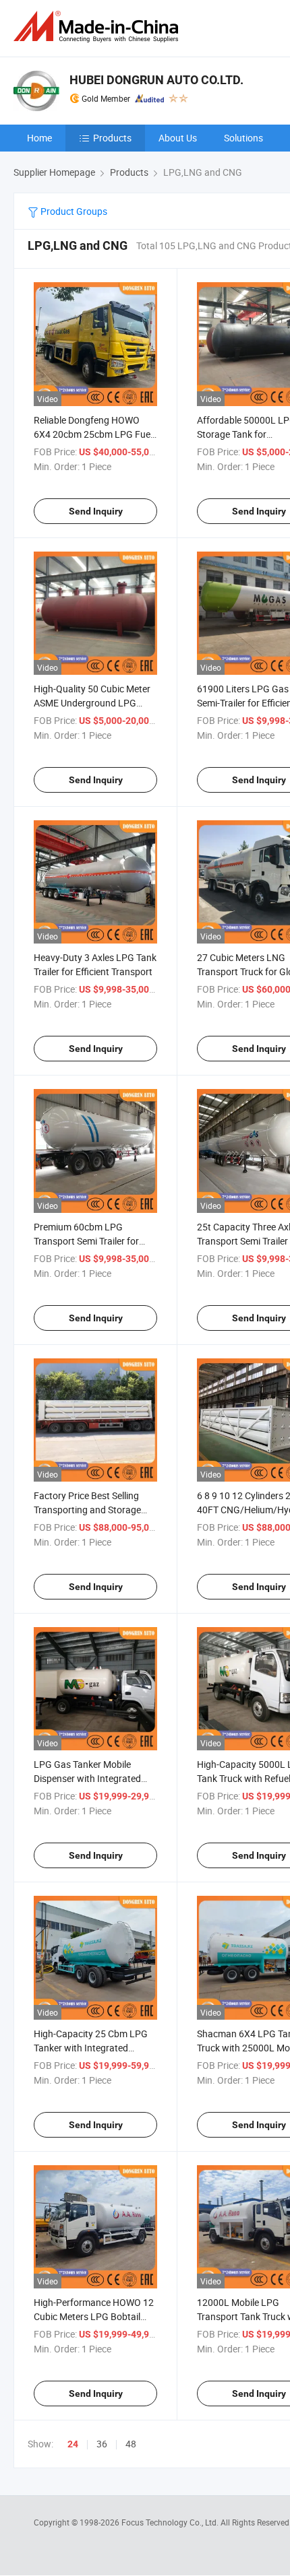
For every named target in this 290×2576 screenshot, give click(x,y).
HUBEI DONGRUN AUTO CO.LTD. (156, 80)
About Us (178, 138)
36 (102, 2444)
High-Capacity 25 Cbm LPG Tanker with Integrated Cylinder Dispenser (91, 2048)
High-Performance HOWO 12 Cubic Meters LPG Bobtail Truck (94, 2316)
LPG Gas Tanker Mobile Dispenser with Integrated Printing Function (87, 1778)
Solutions (243, 138)
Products (112, 138)
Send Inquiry (96, 511)
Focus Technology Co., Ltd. (171, 2522)
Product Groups (73, 211)
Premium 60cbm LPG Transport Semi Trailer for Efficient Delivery (86, 1241)
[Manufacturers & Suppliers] (98, 27)
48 (131, 2444)
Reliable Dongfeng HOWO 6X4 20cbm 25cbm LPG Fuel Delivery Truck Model (93, 434)
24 (73, 2444)
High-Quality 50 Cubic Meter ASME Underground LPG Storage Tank (92, 703)
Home (39, 138)
